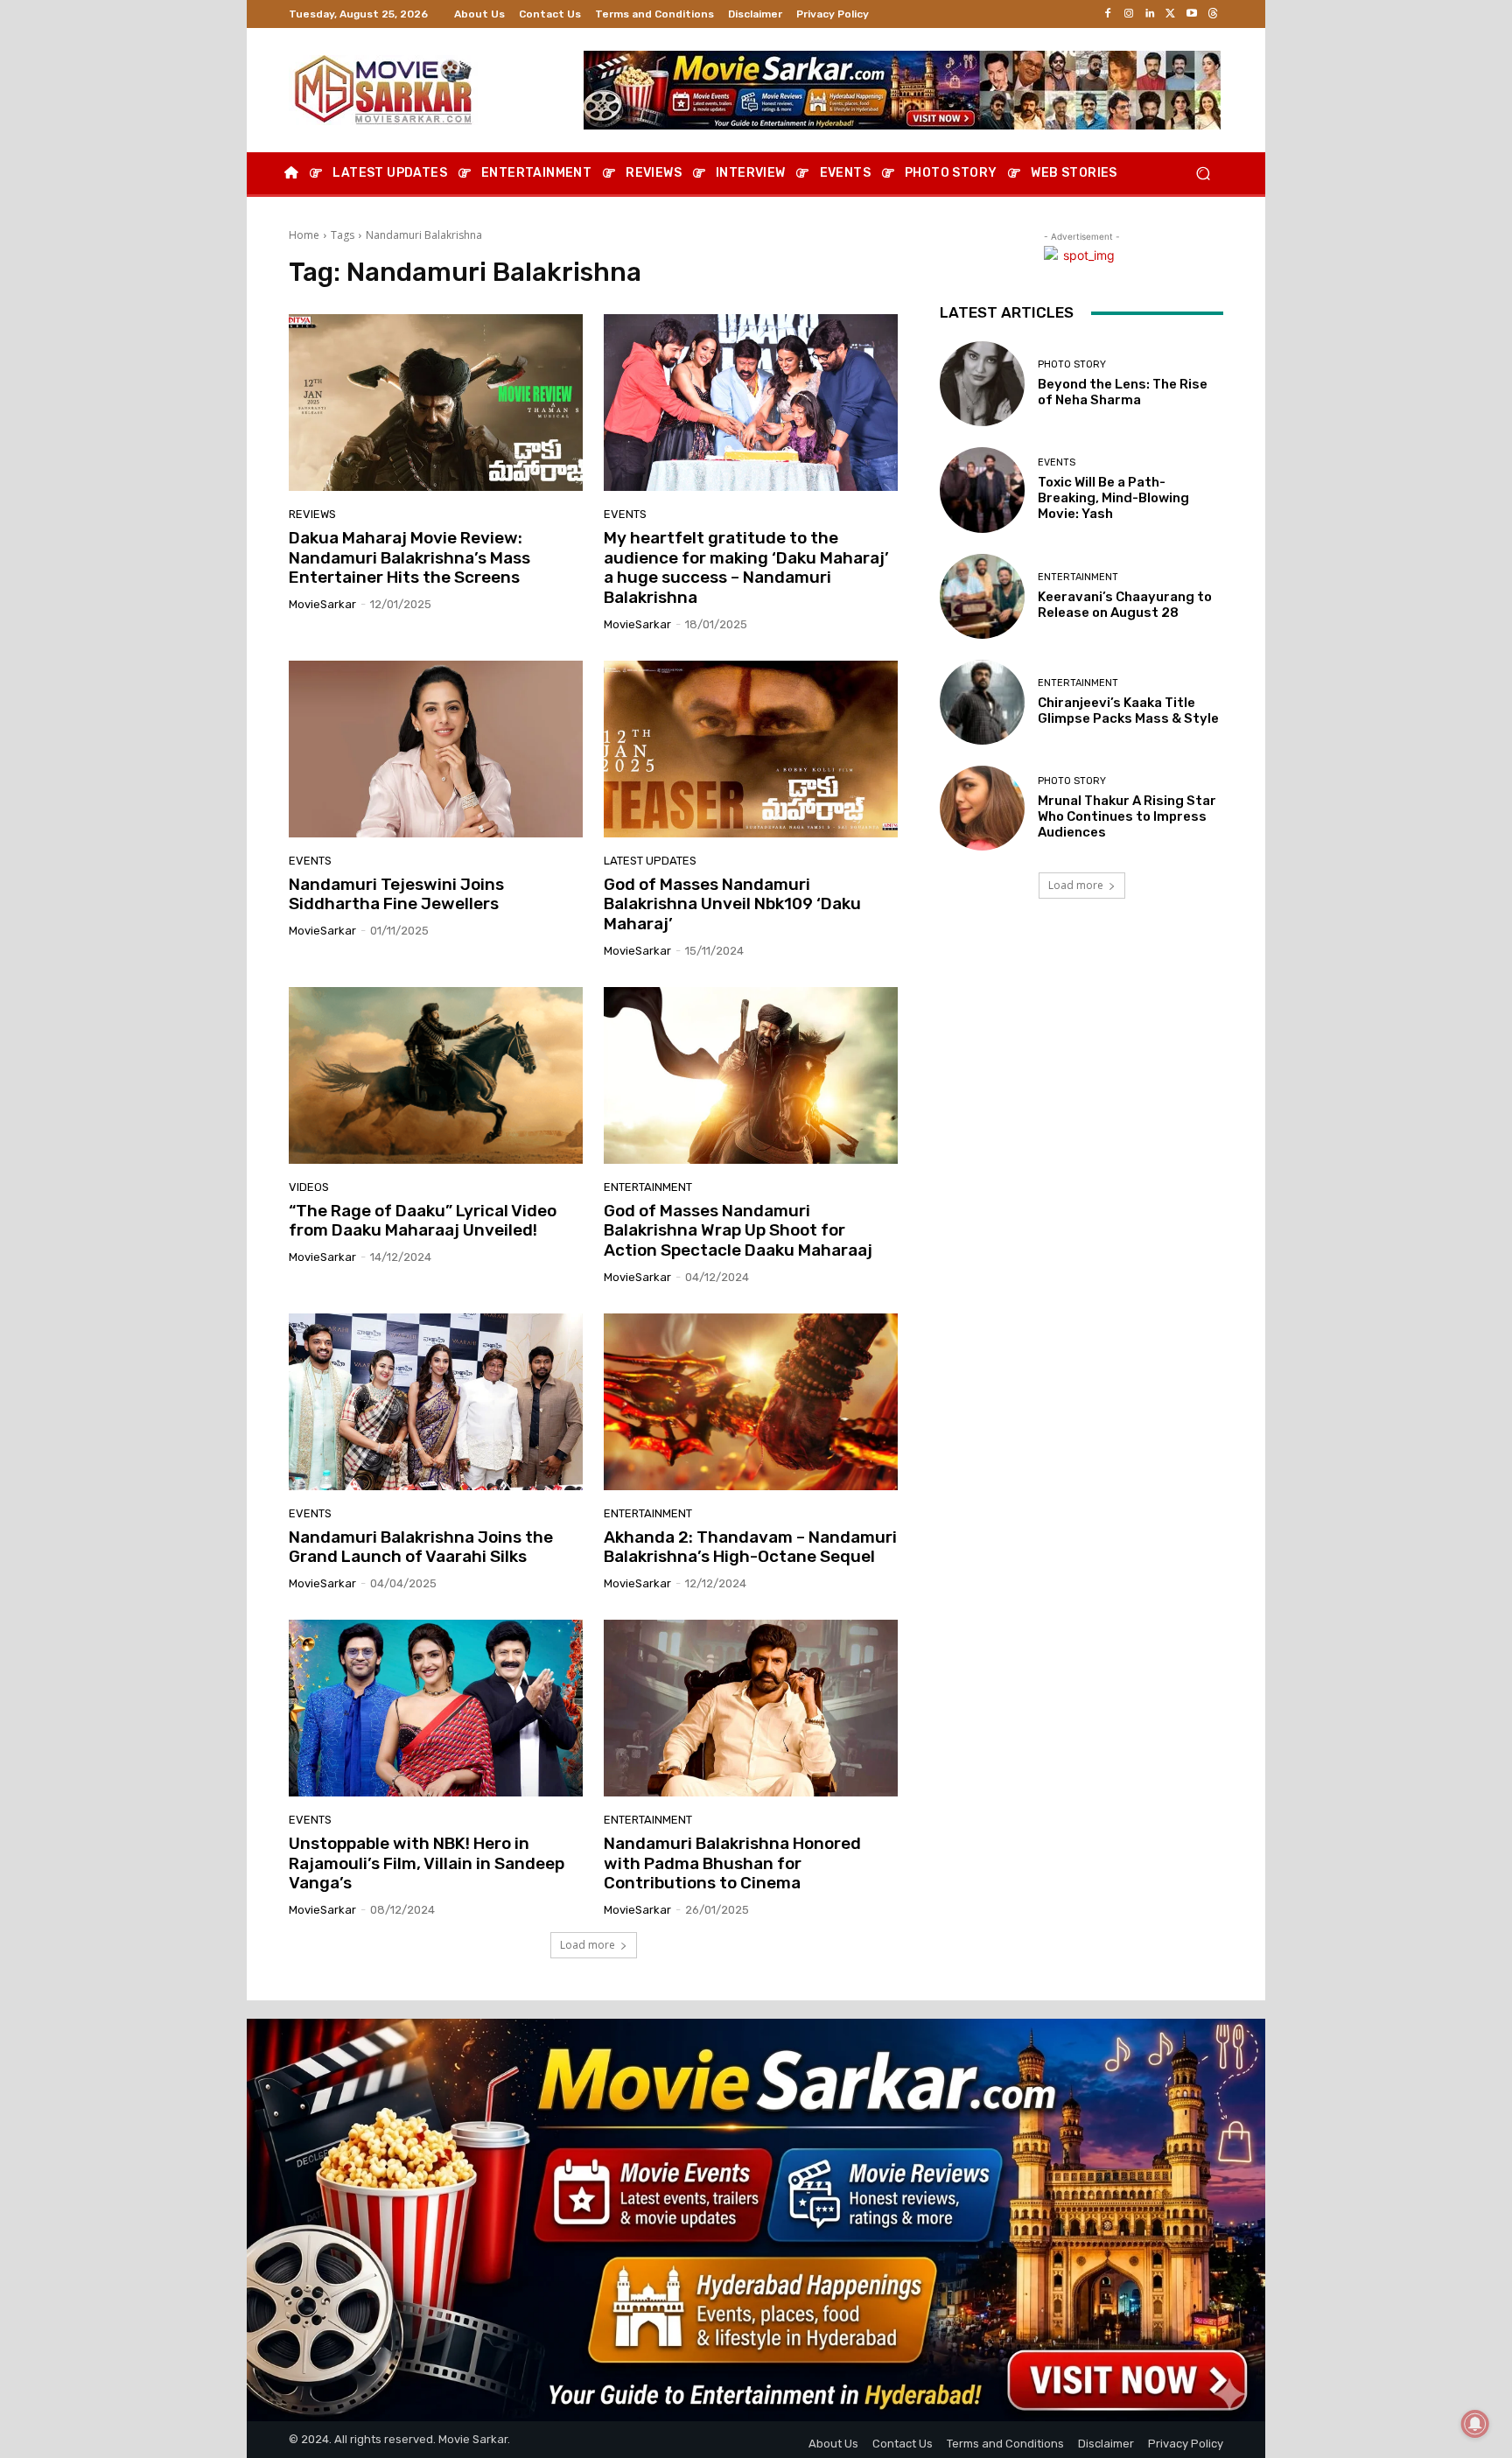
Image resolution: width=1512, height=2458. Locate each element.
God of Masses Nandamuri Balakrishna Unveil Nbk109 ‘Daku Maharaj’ (732, 904)
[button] (1203, 174)
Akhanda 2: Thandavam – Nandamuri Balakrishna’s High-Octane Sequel (750, 1547)
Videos (309, 1187)
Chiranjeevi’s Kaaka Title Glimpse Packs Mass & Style (1128, 711)
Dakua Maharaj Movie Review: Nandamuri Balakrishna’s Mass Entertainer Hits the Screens (409, 558)
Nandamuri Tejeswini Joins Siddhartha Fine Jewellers (396, 894)
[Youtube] (1192, 14)
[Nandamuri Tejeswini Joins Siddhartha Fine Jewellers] (436, 749)
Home (304, 235)
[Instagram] (1129, 14)
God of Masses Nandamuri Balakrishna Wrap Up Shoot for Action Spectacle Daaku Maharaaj (738, 1231)
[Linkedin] (1150, 14)
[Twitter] (1171, 14)
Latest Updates (650, 861)
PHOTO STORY (1072, 364)
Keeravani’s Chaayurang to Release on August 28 (1125, 605)
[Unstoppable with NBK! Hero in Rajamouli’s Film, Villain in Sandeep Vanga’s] (436, 1708)
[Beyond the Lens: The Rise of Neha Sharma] (982, 384)
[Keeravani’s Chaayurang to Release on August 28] (982, 596)
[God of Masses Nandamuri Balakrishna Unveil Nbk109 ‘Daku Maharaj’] (751, 749)
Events (625, 514)
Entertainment (648, 1187)
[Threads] (1213, 14)
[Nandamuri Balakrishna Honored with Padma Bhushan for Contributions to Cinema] (751, 1708)
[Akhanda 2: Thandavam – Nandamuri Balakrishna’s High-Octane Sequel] (751, 1402)
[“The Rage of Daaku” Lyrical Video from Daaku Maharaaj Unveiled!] (436, 1075)
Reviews (312, 514)
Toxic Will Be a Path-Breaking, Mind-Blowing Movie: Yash (1113, 498)
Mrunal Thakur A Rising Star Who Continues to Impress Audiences (1127, 816)
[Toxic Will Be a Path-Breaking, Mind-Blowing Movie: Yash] (982, 490)
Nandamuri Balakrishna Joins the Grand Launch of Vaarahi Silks (421, 1547)
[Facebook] (1108, 14)
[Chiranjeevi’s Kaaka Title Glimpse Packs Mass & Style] (982, 702)
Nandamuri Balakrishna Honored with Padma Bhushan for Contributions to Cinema (732, 1863)
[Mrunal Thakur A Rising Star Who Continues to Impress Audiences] (982, 808)
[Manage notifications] (1475, 2424)
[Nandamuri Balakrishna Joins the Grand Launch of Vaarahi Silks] (436, 1402)
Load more (588, 1945)
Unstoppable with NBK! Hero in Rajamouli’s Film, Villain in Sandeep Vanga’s (427, 1863)
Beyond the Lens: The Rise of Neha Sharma (1123, 392)
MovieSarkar (322, 604)
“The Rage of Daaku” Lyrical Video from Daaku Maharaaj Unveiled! (423, 1221)
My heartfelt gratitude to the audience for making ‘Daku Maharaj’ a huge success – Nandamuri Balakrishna (746, 567)
